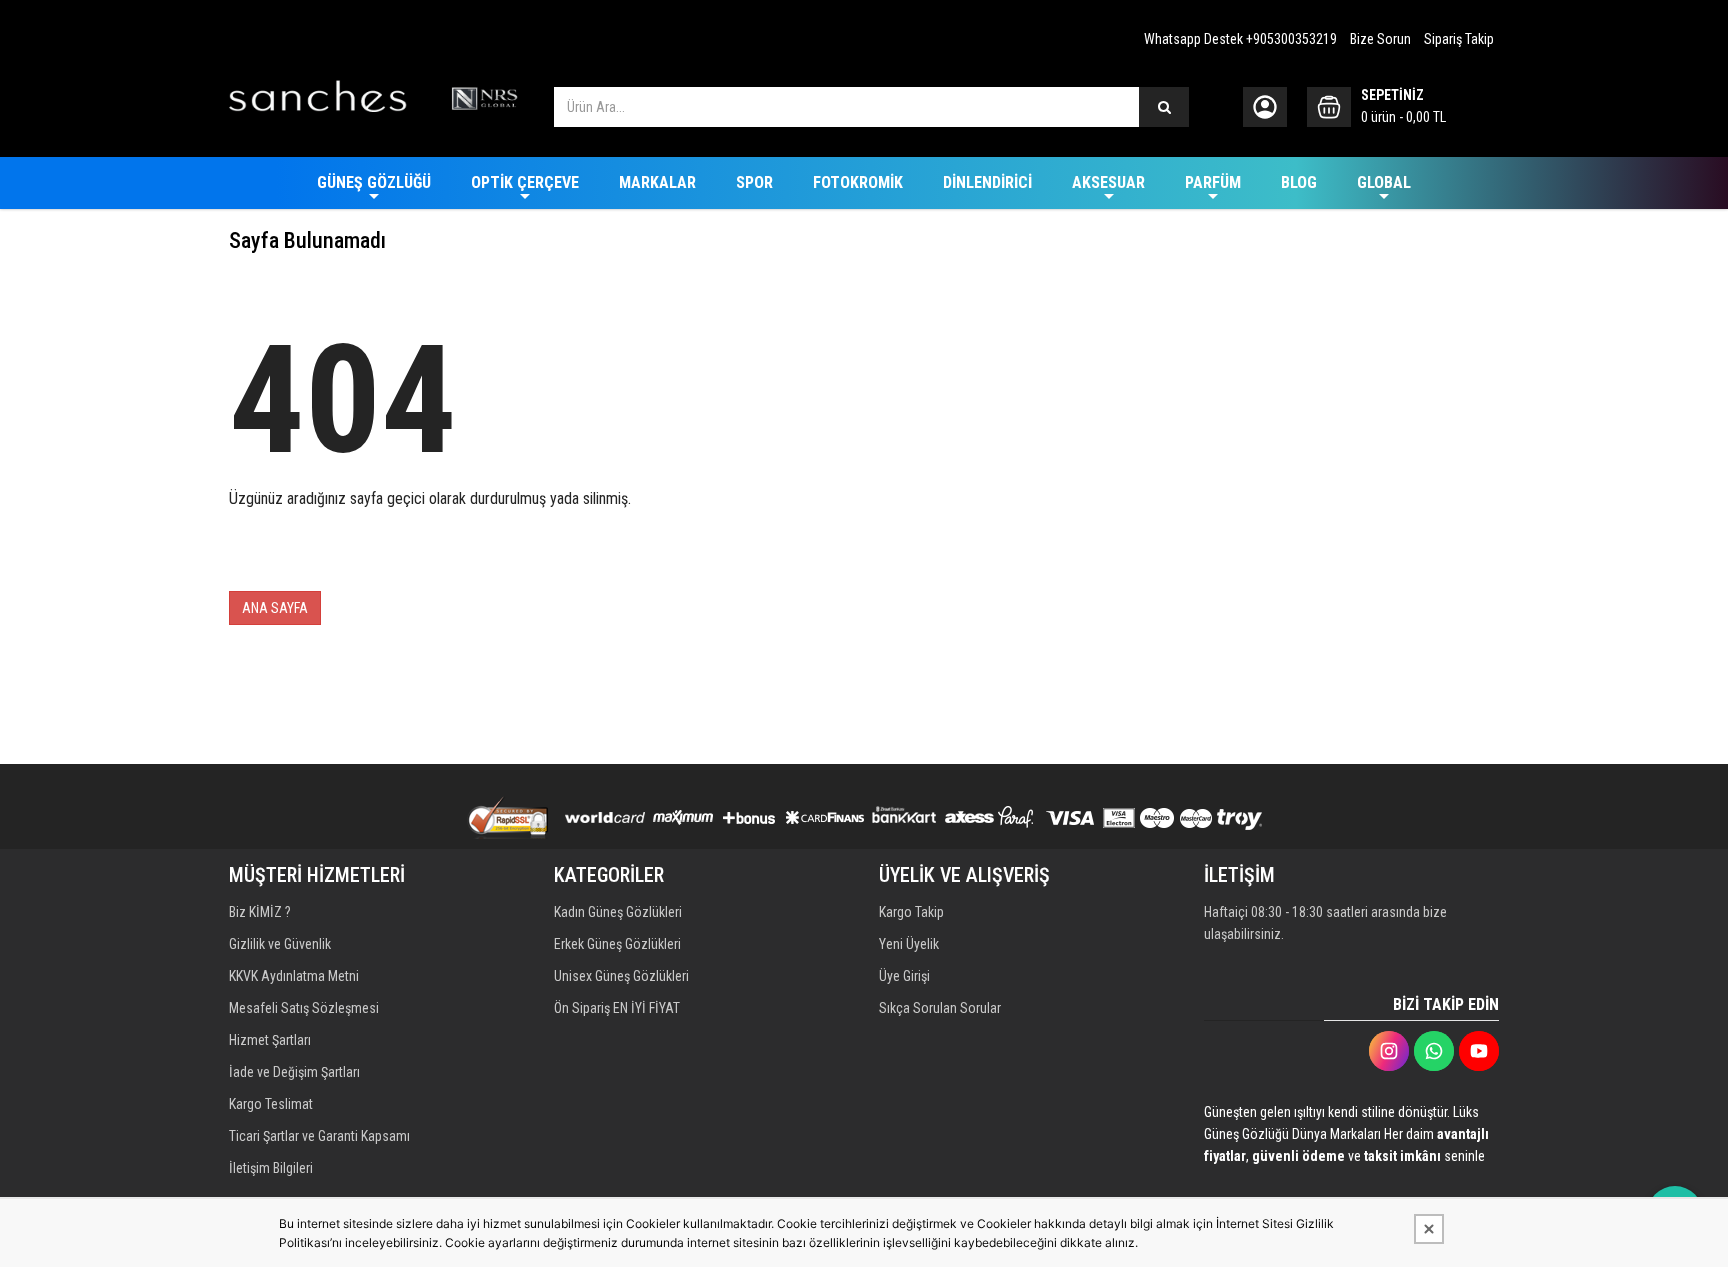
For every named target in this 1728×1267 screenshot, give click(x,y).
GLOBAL (1384, 182)
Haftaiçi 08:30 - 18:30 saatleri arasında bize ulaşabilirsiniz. (1325, 923)
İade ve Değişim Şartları (294, 1072)
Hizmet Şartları (270, 1040)
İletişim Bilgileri (271, 1168)
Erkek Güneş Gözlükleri (617, 944)
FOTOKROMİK (858, 182)
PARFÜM (1213, 182)
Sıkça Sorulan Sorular (940, 1008)
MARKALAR (657, 182)
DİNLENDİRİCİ (987, 182)
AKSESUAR (1108, 182)
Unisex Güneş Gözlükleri (621, 976)
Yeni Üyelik (909, 944)
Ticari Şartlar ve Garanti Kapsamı (319, 1136)
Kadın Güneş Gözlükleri (618, 912)
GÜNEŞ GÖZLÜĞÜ (374, 182)
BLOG (1299, 182)
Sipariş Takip (1459, 39)
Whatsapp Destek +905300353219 (1240, 39)
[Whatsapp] (1434, 1051)
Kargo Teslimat (271, 1104)
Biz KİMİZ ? (260, 912)
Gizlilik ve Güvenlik (280, 944)
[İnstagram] (1389, 1051)
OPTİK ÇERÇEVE (525, 182)
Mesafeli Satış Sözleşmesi (304, 1008)
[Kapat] (1429, 1229)
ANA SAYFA (275, 608)
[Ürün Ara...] (1164, 107)
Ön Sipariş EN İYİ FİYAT (617, 1008)
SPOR (754, 182)
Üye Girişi (904, 976)
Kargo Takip (911, 912)
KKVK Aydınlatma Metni (294, 976)
